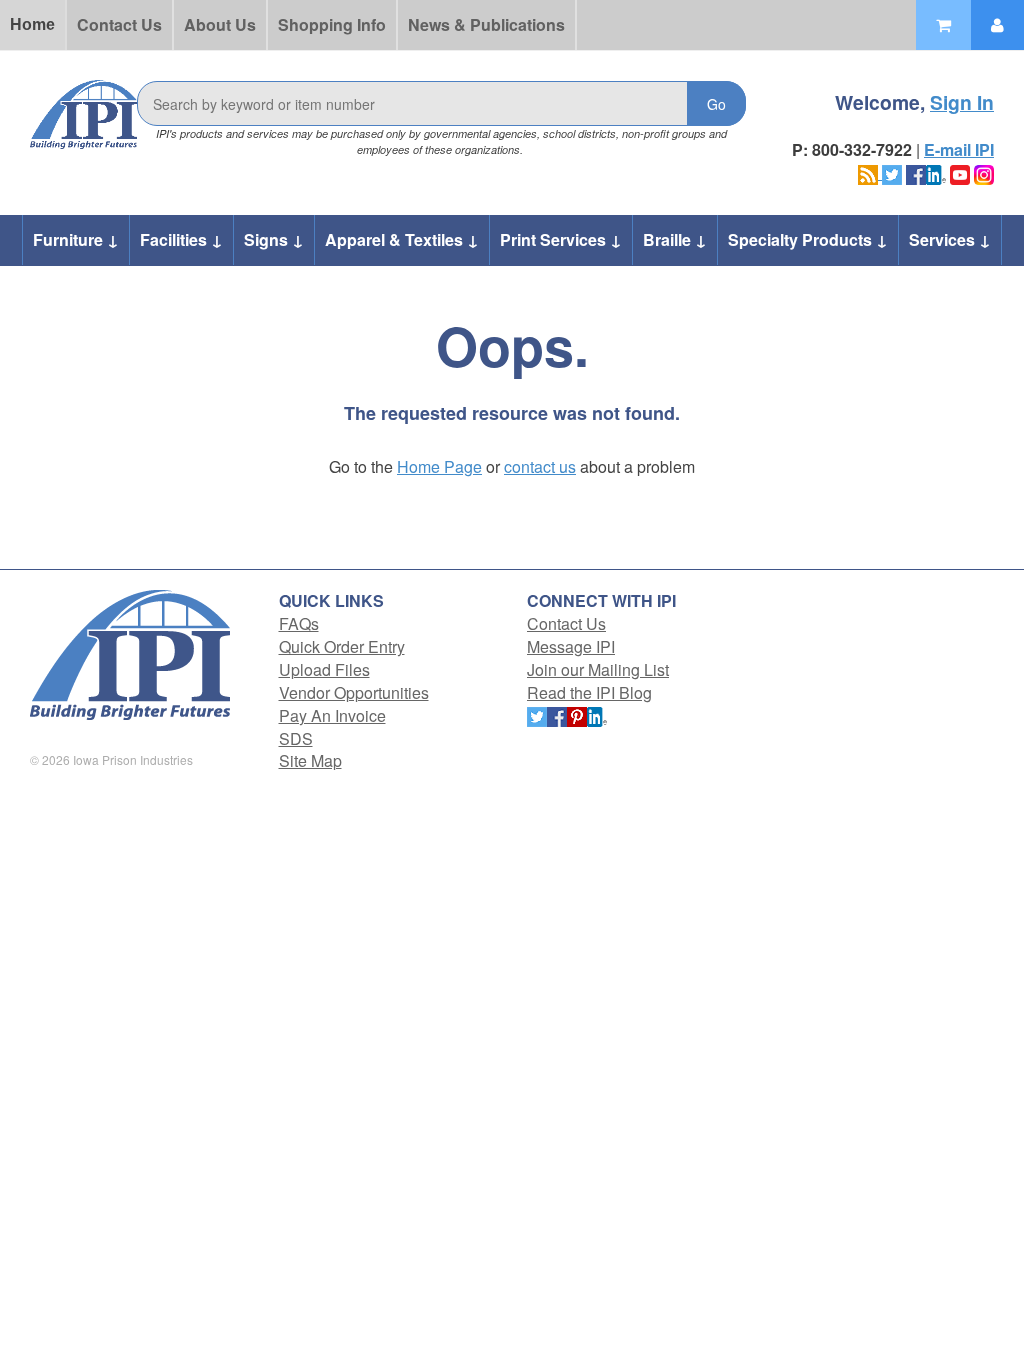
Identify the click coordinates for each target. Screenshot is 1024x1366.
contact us (540, 466)
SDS (296, 738)
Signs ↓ (274, 239)
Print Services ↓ (561, 239)
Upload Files (324, 669)
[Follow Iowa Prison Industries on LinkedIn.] (936, 172)
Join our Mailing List (598, 669)
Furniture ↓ (76, 239)
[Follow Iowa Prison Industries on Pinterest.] (577, 715)
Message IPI (571, 646)
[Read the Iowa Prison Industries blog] (870, 172)
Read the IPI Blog (589, 692)
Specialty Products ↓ (808, 239)
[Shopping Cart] (943, 25)
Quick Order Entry (342, 646)
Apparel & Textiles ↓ (402, 239)
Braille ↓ (675, 239)
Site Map (310, 760)
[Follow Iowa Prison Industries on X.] (892, 172)
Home (32, 24)
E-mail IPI (959, 149)
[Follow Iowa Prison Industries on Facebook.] (916, 172)
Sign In (962, 102)
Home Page (439, 466)
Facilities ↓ (181, 239)
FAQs (299, 623)
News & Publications (486, 24)
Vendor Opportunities (354, 692)
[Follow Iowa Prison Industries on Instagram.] (984, 172)
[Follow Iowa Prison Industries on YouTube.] (960, 172)
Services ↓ (950, 239)
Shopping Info (332, 24)
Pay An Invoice (332, 715)
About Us (220, 24)
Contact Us (119, 24)
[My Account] (997, 25)
